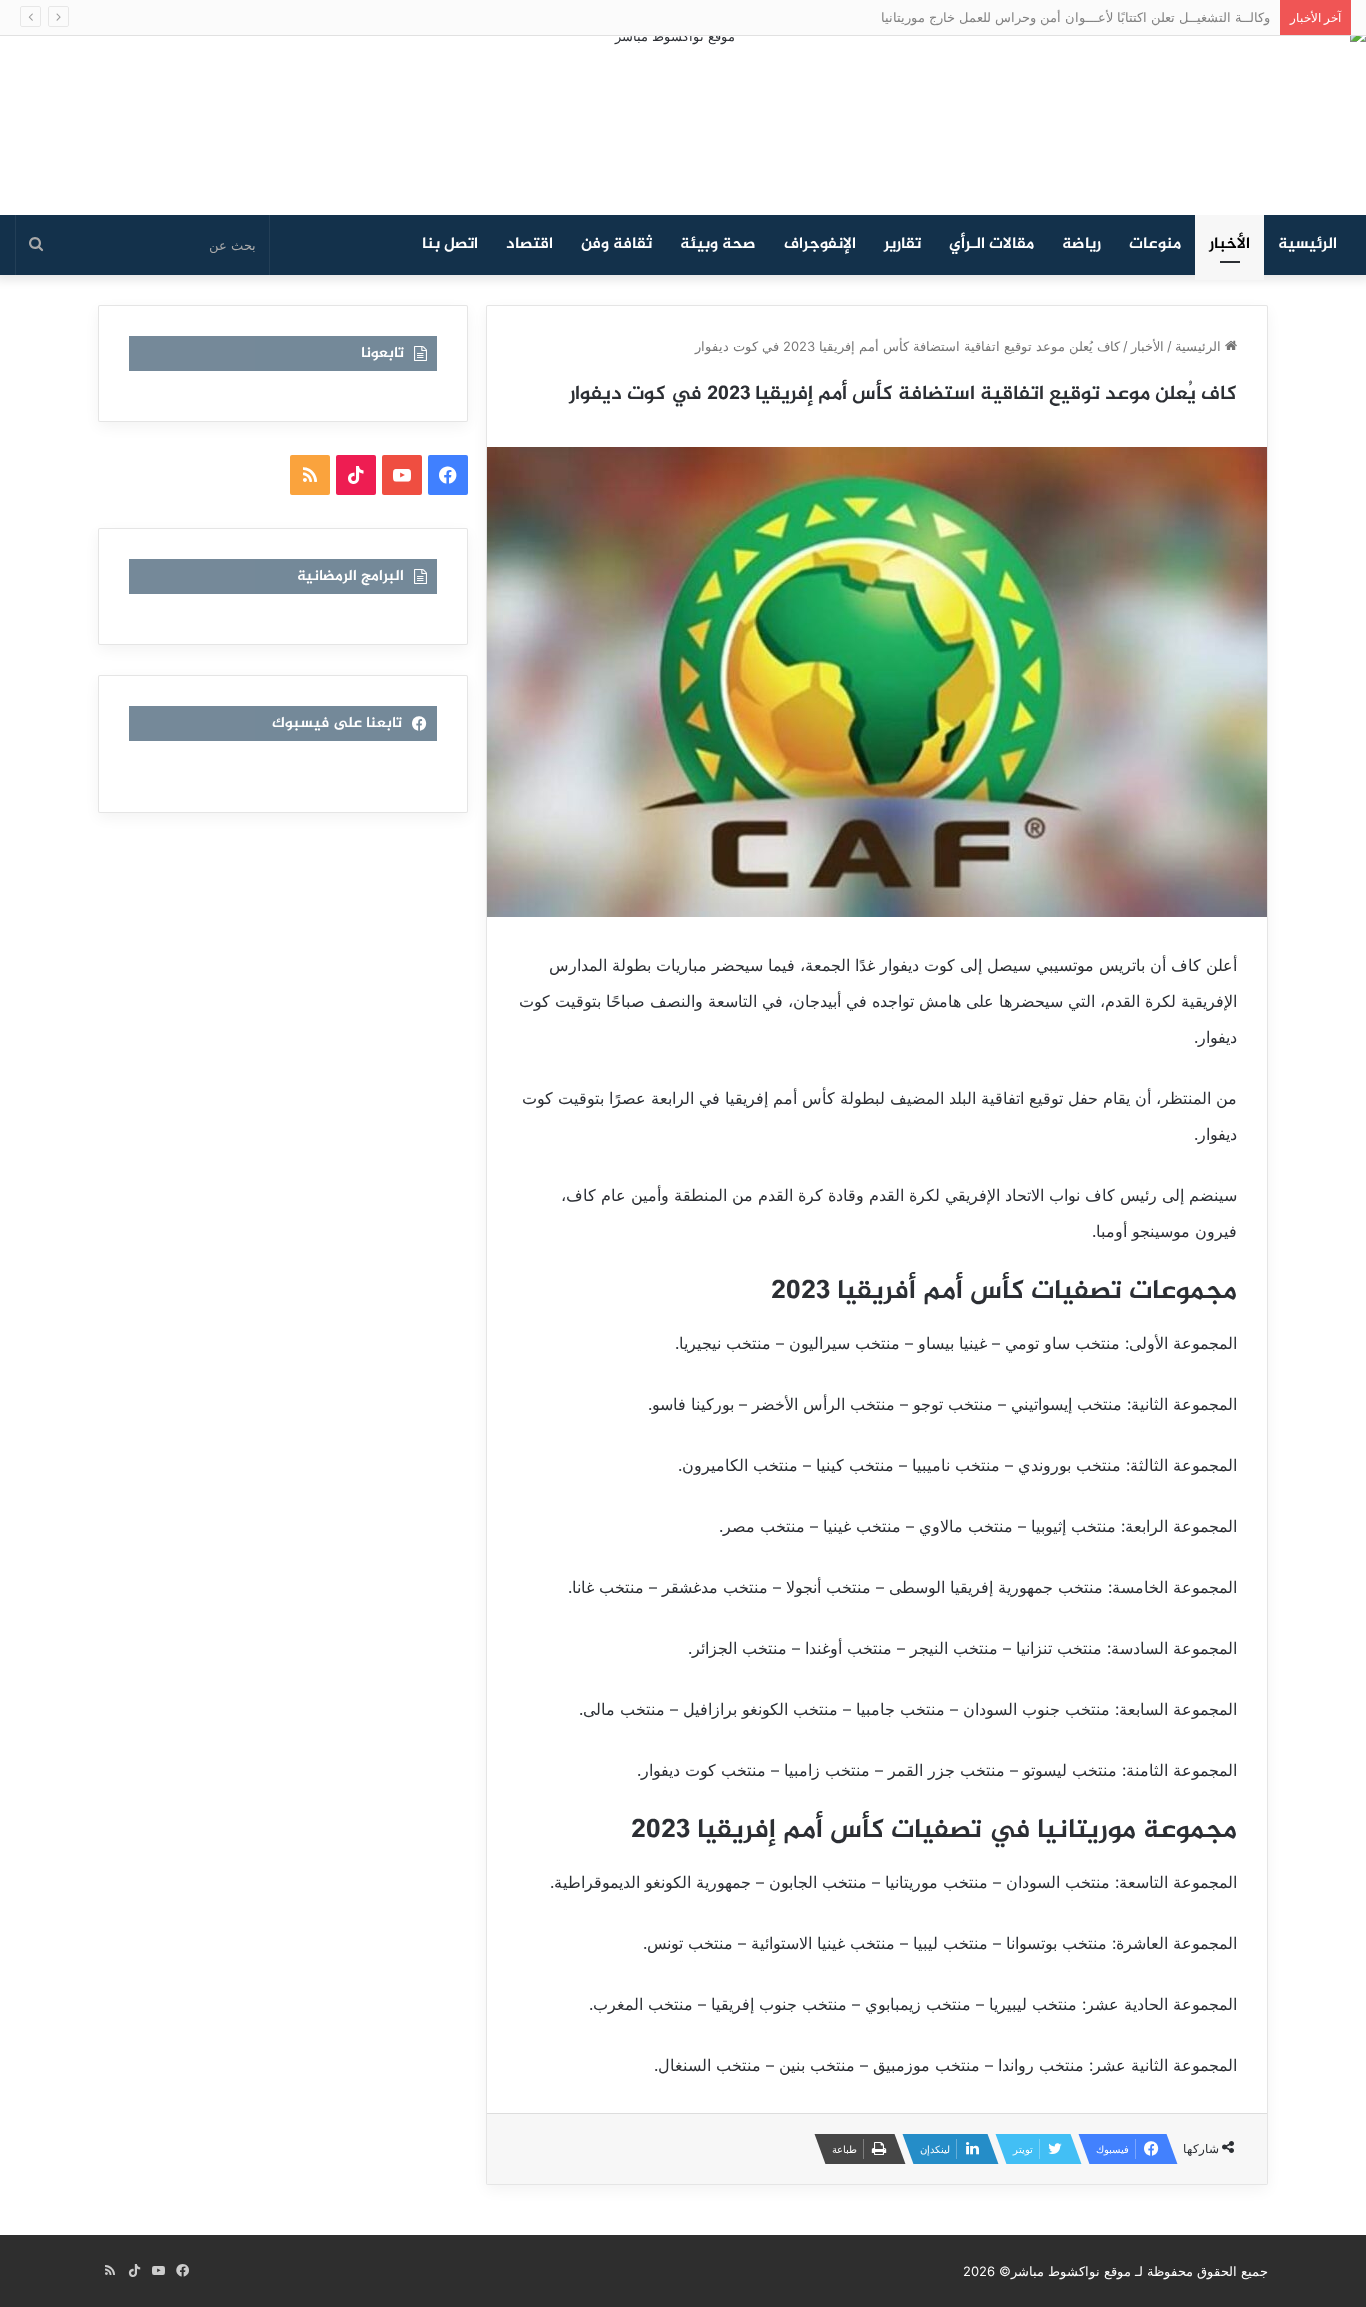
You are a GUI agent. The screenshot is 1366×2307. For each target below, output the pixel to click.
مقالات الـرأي (991, 244)
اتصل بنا (450, 244)
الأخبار (1229, 244)
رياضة (1081, 244)
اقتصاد (529, 244)
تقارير (902, 244)
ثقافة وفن (616, 244)
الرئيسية (1307, 244)
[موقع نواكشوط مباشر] (683, 125)
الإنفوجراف (820, 244)
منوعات (1155, 244)
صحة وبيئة (718, 244)
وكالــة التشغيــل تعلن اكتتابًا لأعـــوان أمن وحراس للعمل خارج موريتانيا (1086, 17)
